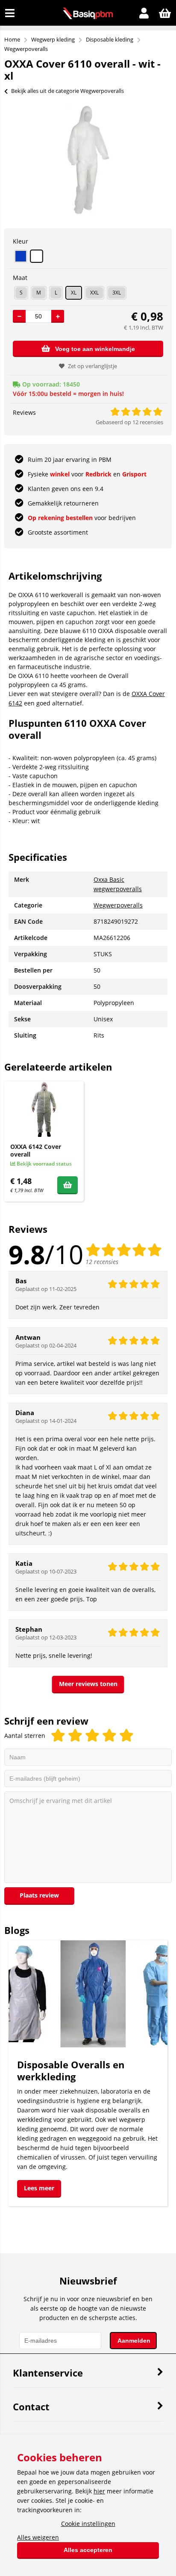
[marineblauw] (21, 256)
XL (74, 293)
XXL (94, 293)
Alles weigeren (38, 2537)
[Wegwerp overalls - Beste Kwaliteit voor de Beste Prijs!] (88, 17)
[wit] (37, 256)
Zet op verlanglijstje (92, 366)
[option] (88, 160)
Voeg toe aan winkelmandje (95, 349)
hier (99, 2491)
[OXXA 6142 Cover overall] (44, 1109)
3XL (117, 293)
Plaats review (39, 1895)
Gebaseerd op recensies (129, 422)
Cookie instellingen (88, 2524)
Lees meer (39, 2188)
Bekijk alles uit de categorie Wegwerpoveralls (67, 91)
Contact (31, 2406)
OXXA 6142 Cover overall (36, 1150)
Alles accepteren (88, 2550)
